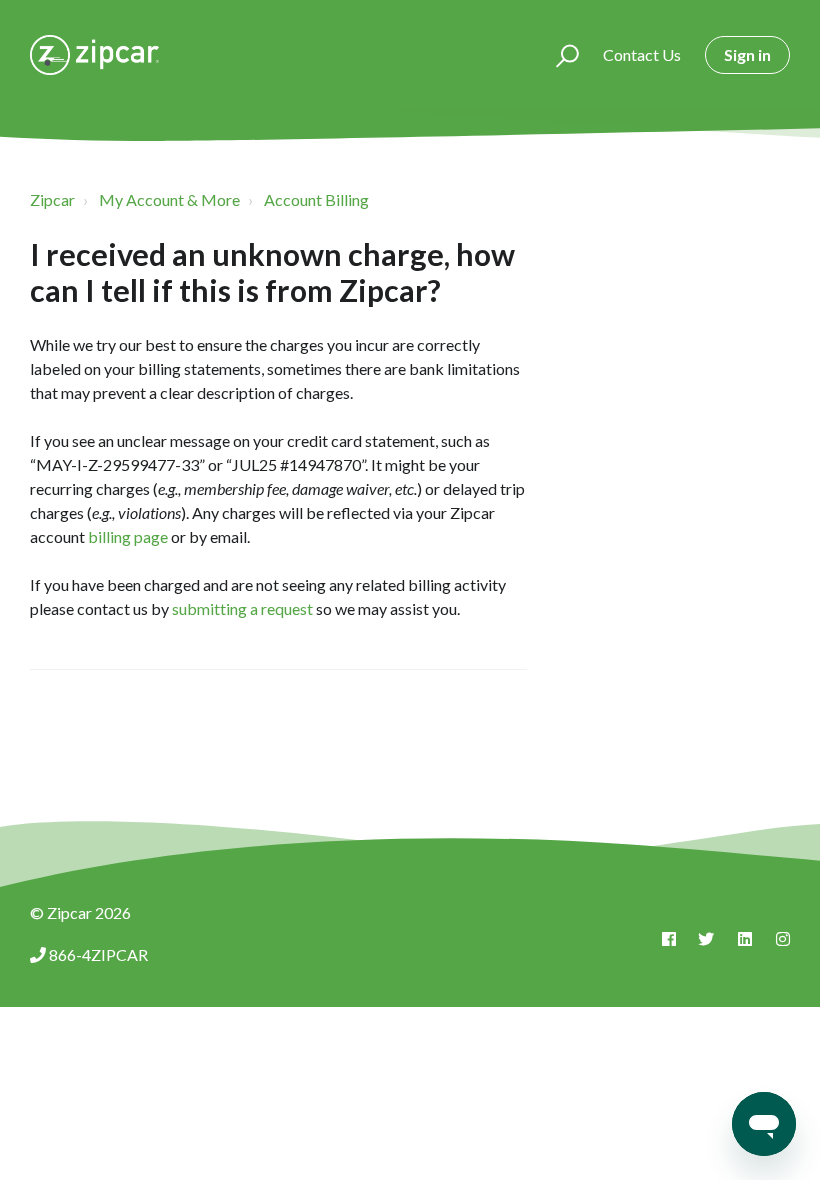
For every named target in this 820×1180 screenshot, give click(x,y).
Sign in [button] (747, 54)
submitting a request (241, 608)
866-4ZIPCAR (98, 954)
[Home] (94, 55)
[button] (558, 55)
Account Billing (316, 199)
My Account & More (169, 199)
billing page (128, 536)
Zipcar (52, 199)
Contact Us (642, 54)
